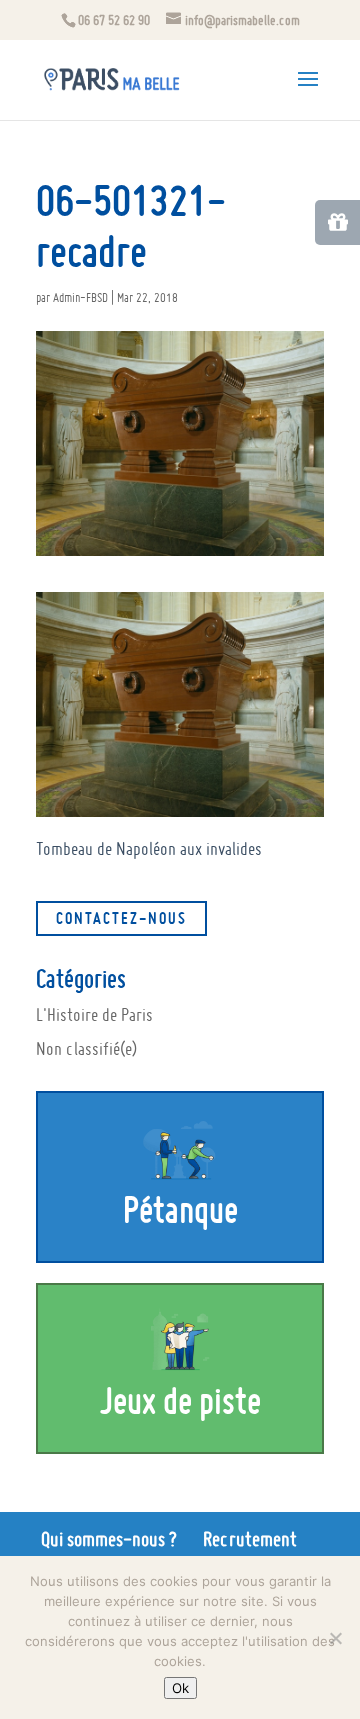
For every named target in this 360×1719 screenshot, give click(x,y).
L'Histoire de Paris (94, 1014)
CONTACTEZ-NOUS (121, 918)
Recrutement (250, 1539)
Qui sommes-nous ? (109, 1539)
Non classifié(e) (86, 1048)
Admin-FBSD (80, 297)
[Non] (335, 1638)
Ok (180, 1688)
